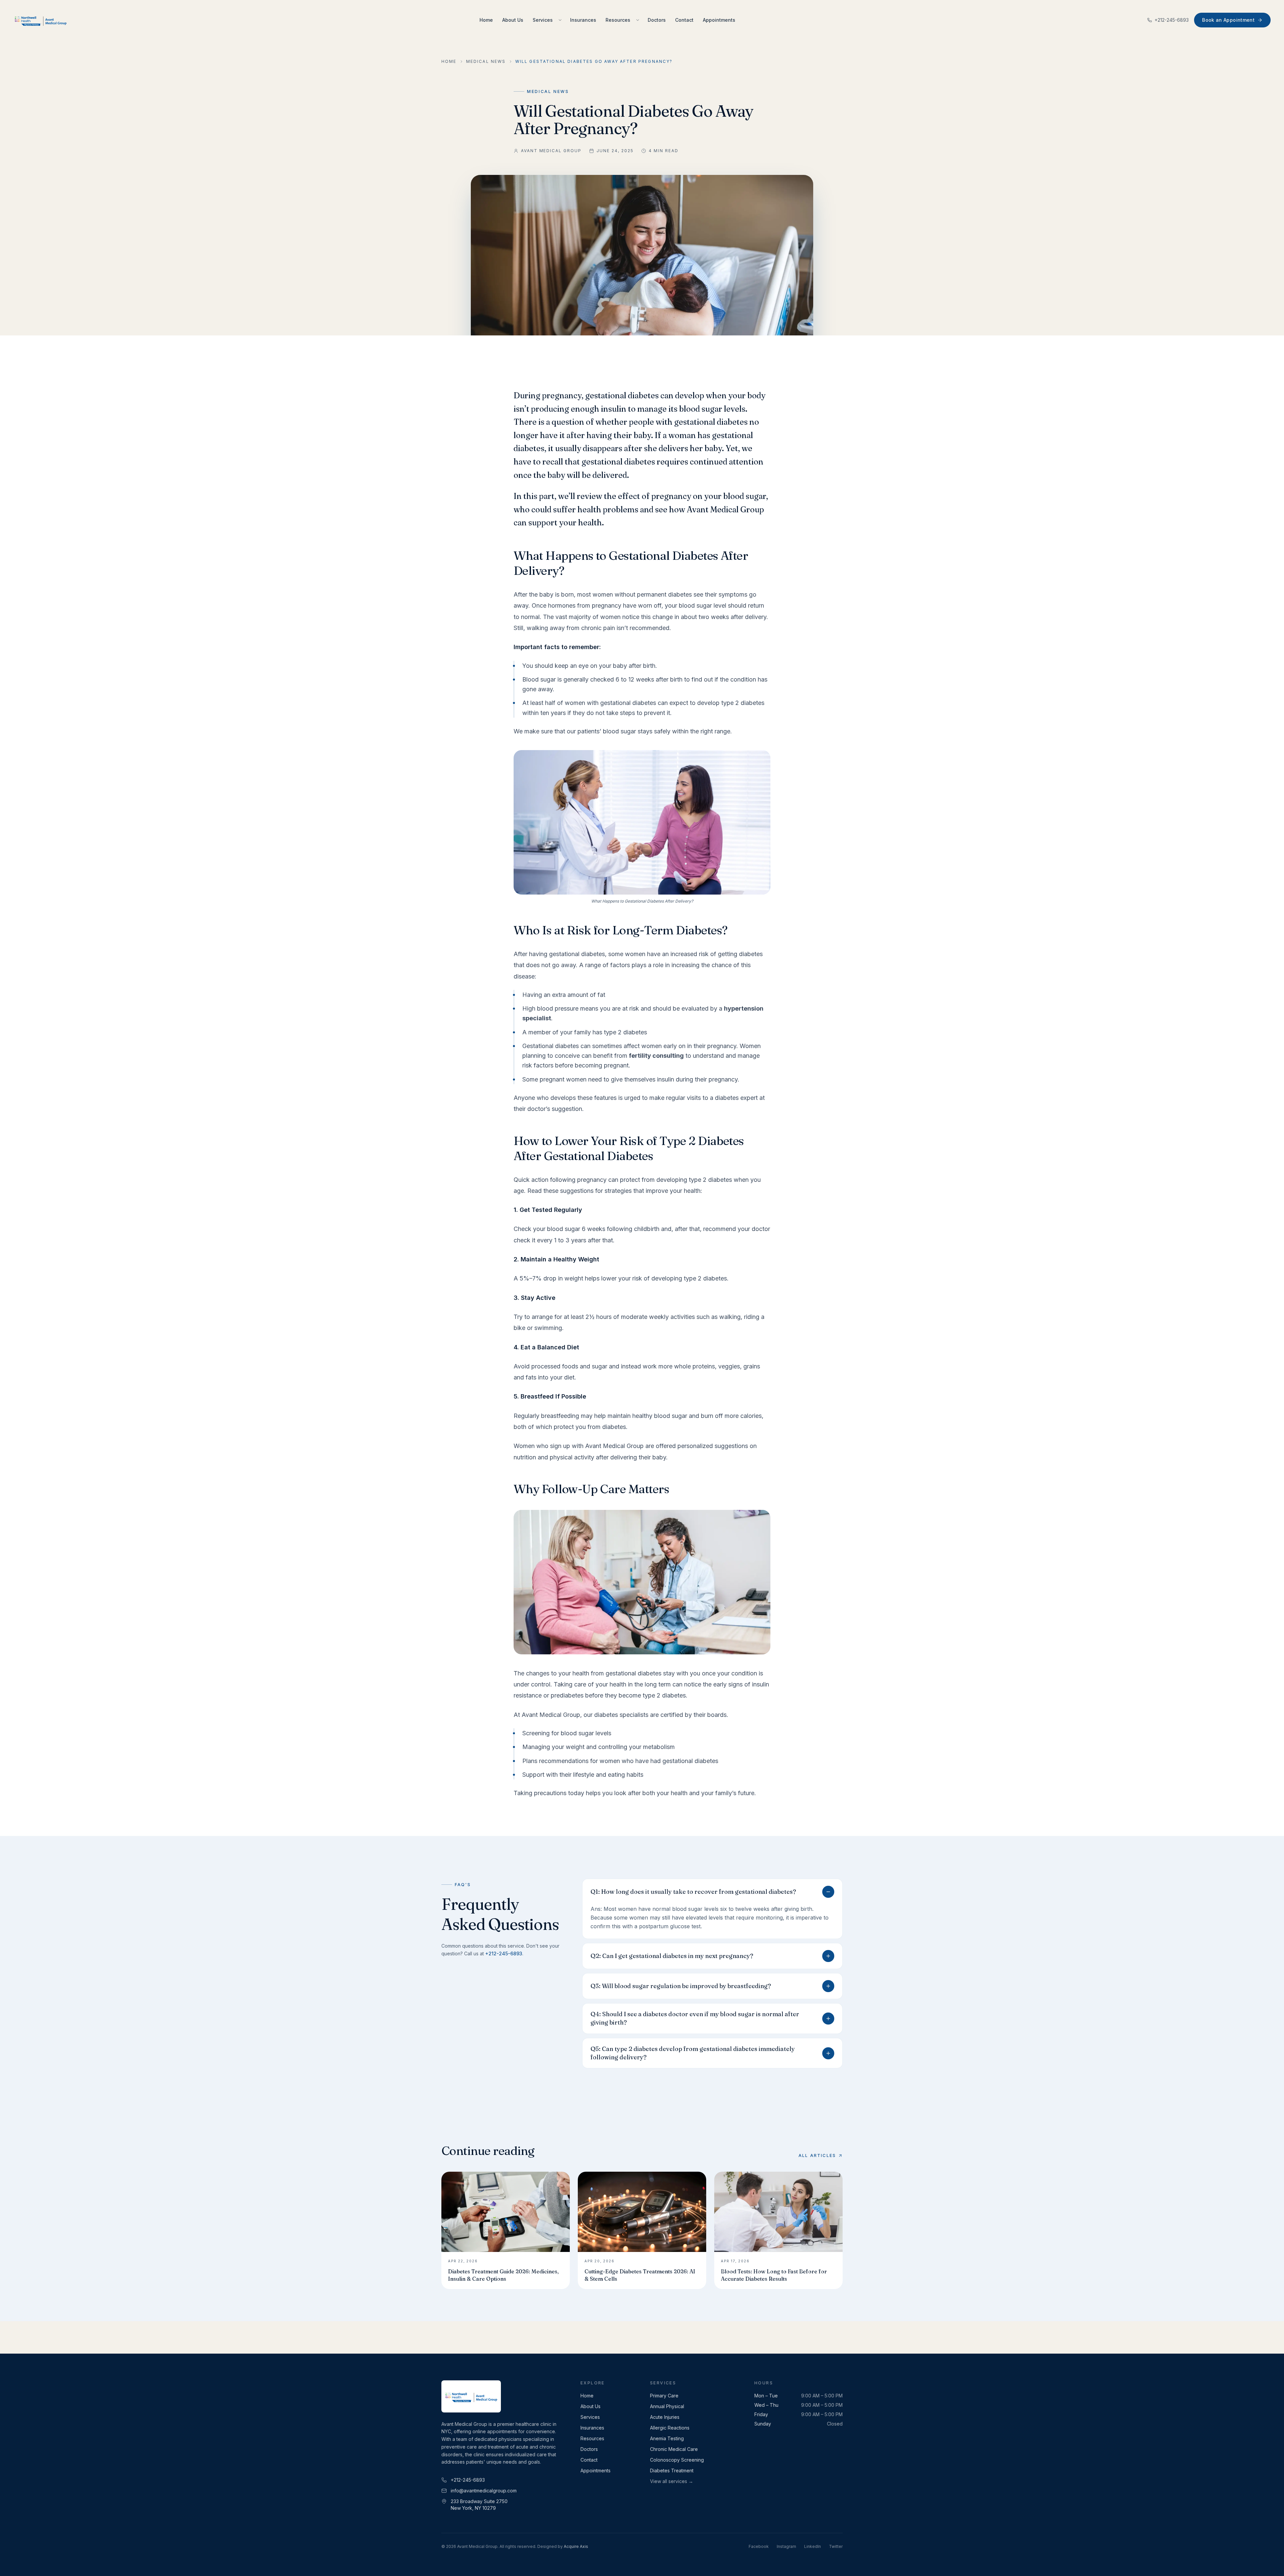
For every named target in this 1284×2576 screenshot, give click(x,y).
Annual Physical (667, 2406)
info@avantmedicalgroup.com (484, 2491)
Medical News (486, 61)
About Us (513, 20)
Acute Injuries (665, 2417)
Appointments (719, 20)
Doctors (657, 20)
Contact (684, 20)
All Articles (817, 2155)
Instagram (786, 2546)
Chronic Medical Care (674, 2449)
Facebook (759, 2546)
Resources (618, 20)
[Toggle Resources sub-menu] (638, 20)
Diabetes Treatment (672, 2470)
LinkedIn (813, 2546)
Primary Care (664, 2396)
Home (486, 20)
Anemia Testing (667, 2438)
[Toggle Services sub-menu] (560, 20)
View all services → (672, 2481)
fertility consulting (656, 1056)
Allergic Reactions (670, 2428)
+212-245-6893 (1172, 20)
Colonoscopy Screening (677, 2460)
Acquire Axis (576, 2546)
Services (543, 20)
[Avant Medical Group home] (40, 20)
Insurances (583, 20)
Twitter (836, 2546)
